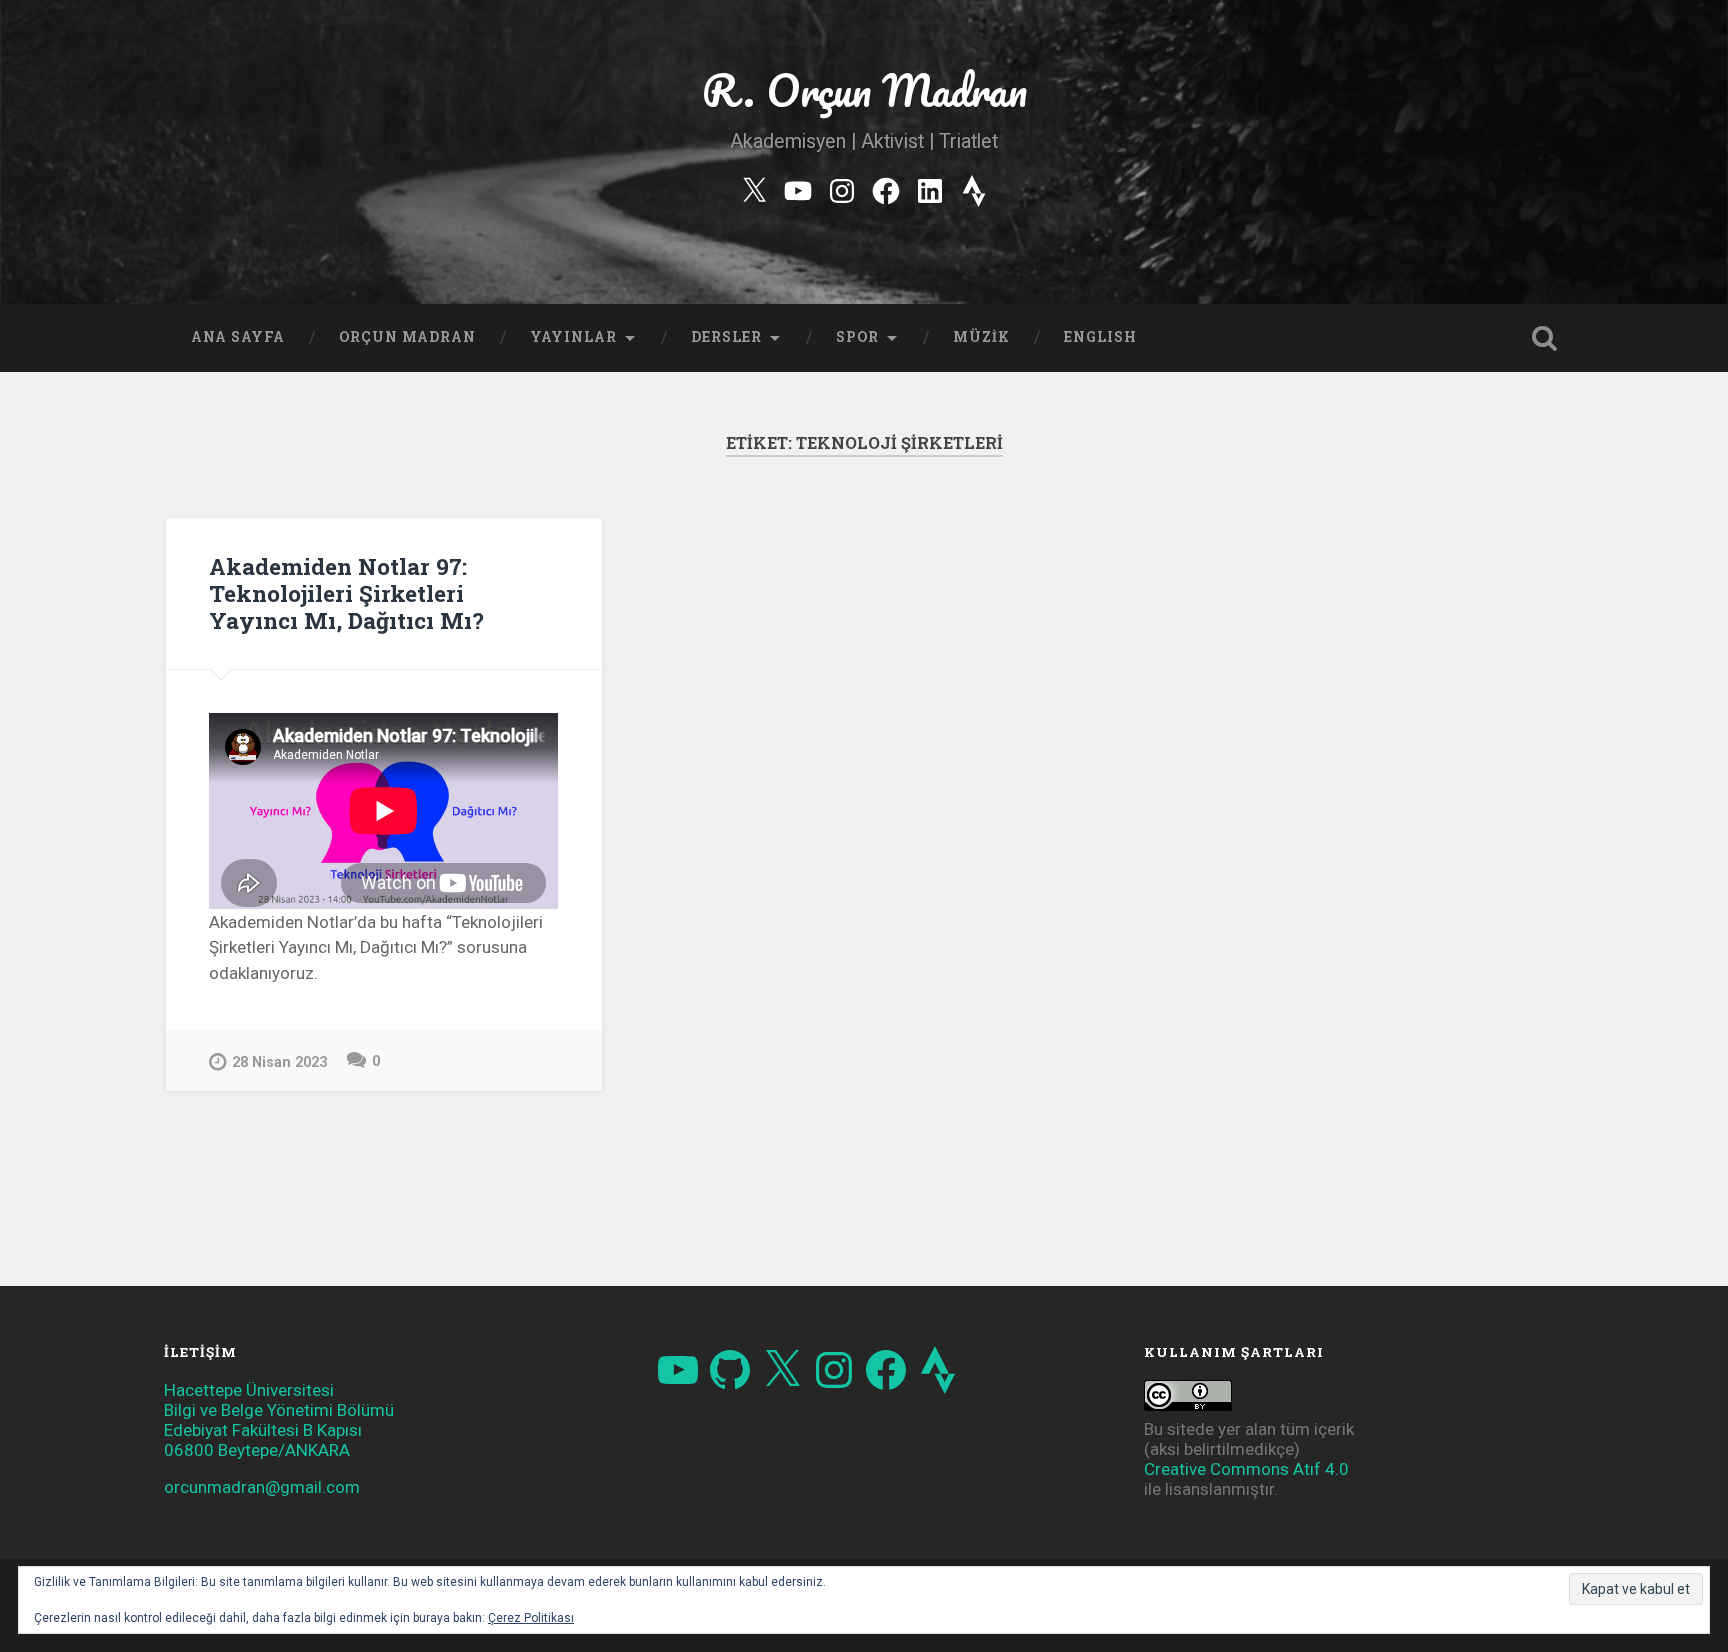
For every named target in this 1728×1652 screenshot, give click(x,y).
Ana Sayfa (238, 337)
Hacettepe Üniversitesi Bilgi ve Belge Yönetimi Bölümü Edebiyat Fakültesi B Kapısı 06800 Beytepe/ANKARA (279, 1420)
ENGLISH (1100, 337)
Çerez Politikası (531, 1618)
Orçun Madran (407, 337)
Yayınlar (573, 337)
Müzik (981, 337)
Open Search (1544, 338)
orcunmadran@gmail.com (262, 1487)
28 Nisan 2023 (279, 1062)
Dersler (726, 337)
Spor (857, 337)
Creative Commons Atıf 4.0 (1246, 1469)
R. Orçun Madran (864, 89)
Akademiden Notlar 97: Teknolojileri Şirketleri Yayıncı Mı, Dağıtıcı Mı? (346, 593)
